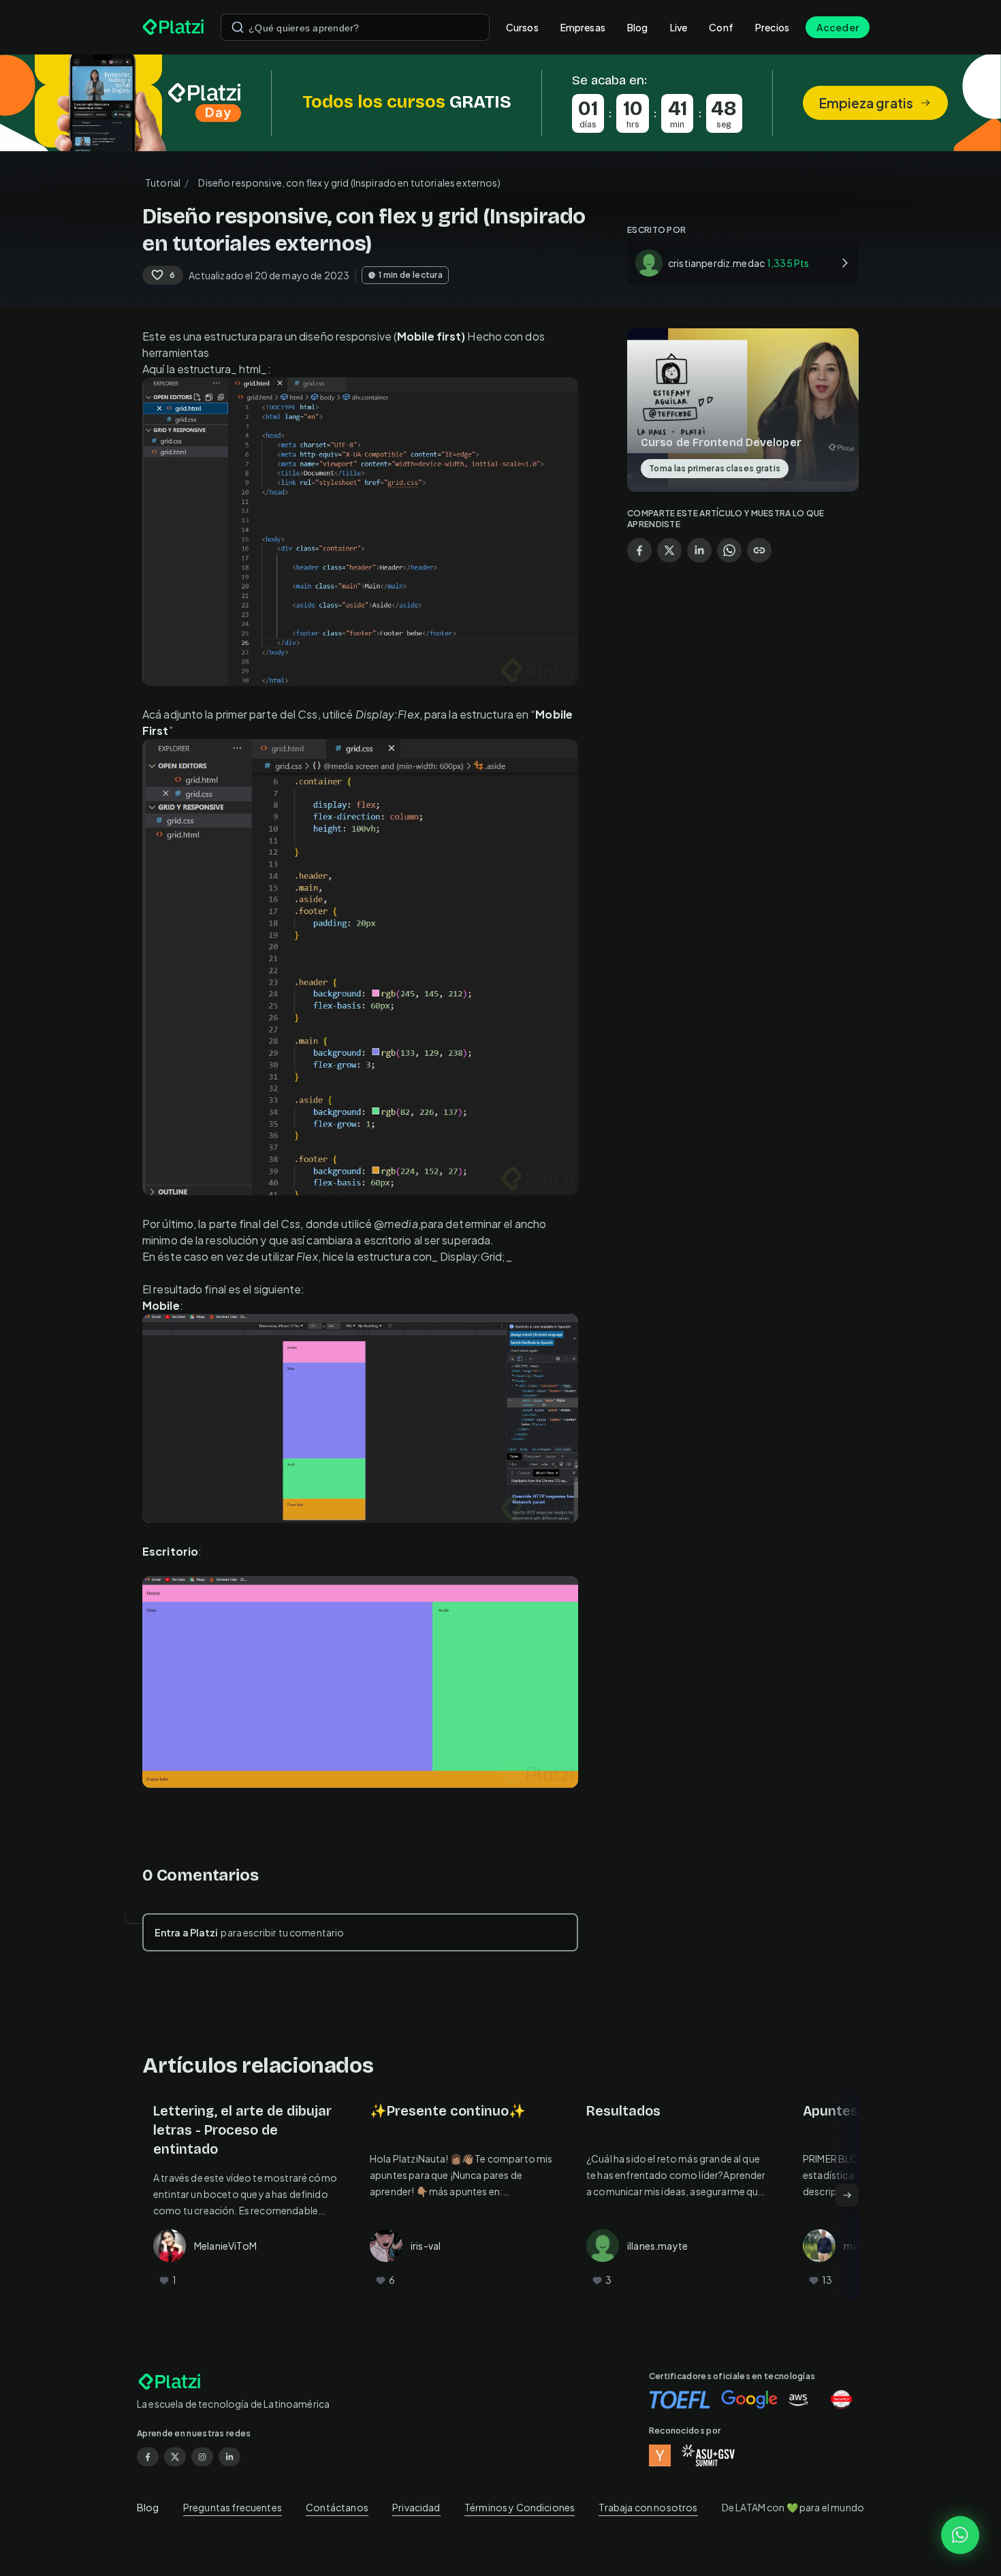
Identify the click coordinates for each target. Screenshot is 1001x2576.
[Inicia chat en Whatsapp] (960, 2535)
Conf (721, 27)
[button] (500, 103)
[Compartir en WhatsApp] (729, 550)
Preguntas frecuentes (233, 2507)
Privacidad (416, 2507)
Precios (772, 27)
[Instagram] (202, 2457)
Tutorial (163, 183)
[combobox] (355, 27)
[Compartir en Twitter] (669, 550)
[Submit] (238, 27)
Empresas (583, 27)
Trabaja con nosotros (648, 2507)
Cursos (522, 27)
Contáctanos (337, 2507)
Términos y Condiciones (520, 2507)
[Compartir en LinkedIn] (699, 550)
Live (679, 27)
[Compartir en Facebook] (639, 550)
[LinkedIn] (229, 2457)
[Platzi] (173, 27)
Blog (638, 27)
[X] (175, 2457)
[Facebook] (148, 2457)
